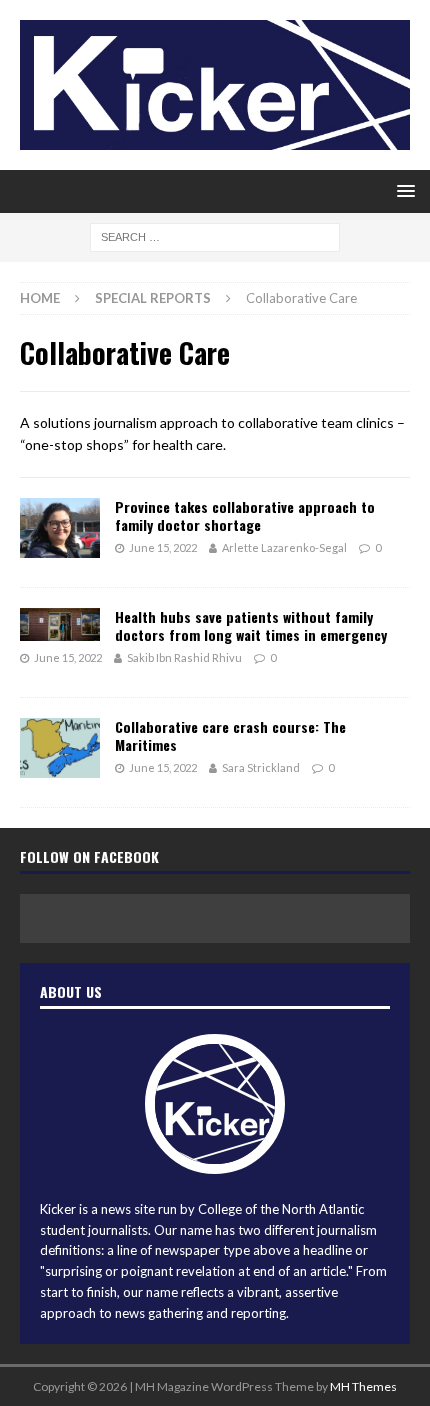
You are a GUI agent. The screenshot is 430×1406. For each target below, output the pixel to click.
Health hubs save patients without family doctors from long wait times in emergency (251, 625)
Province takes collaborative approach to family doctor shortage (245, 515)
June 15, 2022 (163, 547)
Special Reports (153, 298)
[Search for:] (215, 235)
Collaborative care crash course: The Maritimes (230, 735)
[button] (402, 190)
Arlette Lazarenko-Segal (284, 547)
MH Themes (363, 1386)
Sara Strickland (261, 767)
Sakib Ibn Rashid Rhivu (184, 657)
